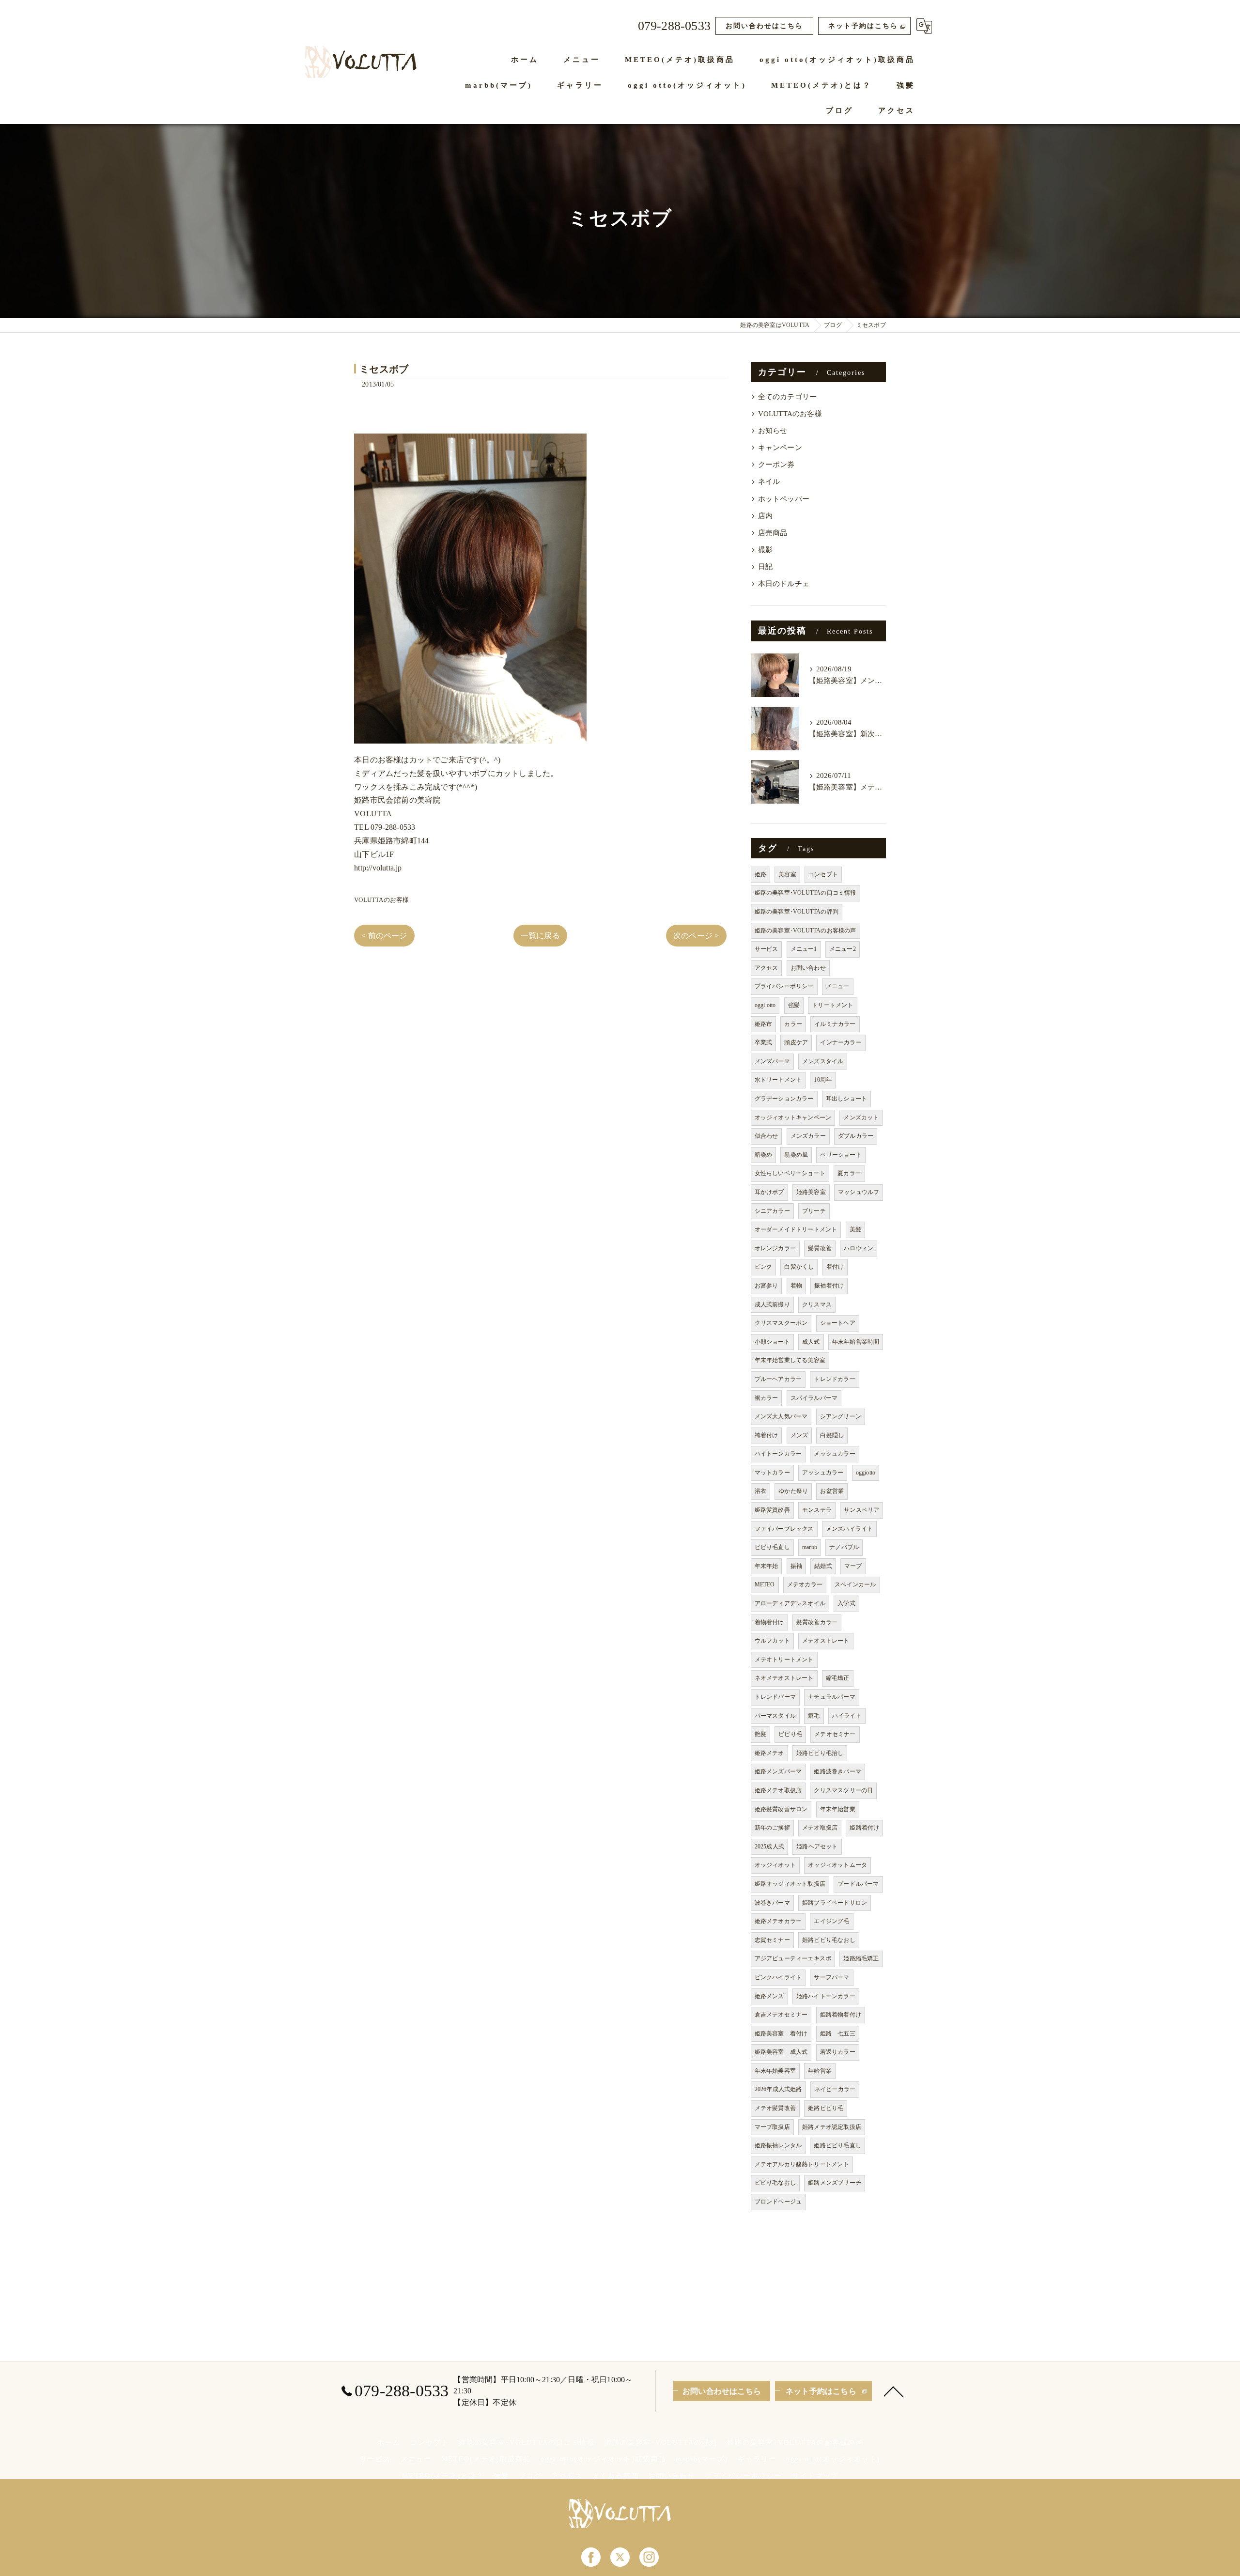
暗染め (764, 1155)
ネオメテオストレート (784, 1678)
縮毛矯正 (838, 1678)
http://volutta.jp (378, 868)
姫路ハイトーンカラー (826, 1996)
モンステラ (817, 1510)
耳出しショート (846, 1099)
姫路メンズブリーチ (835, 2183)
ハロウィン (859, 1248)
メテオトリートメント (784, 1660)
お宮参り (767, 1286)
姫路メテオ (769, 1753)
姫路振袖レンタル (778, 2145)
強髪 (794, 1005)
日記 (765, 567)
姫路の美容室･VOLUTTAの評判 (797, 912)
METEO (765, 1584)
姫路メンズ (769, 1996)
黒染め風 (796, 1155)
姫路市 (764, 1024)
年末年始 (767, 1566)
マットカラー (772, 1473)
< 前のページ (384, 936)
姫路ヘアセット (817, 1847)
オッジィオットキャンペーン (793, 1117)
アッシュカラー (823, 1473)
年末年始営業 (838, 1809)
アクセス (767, 968)
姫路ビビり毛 (826, 2108)
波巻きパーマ (772, 1903)
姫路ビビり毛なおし (829, 1940)
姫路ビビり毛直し (837, 2145)
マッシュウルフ (859, 1192)
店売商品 (773, 533)
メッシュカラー (834, 1454)
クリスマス (817, 1304)
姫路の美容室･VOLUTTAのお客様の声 (806, 931)
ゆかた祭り (793, 1491)
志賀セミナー (772, 1940)
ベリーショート (841, 1155)
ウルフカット (772, 1641)
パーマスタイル (775, 1716)
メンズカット (861, 1117)
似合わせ (767, 1136)
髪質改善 (820, 1248)
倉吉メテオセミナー (781, 2015)
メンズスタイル (823, 1061)
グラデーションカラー (784, 1099)
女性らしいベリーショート (790, 1173)
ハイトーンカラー (778, 1454)
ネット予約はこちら (863, 26)
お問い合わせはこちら (764, 26)
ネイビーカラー (835, 2089)
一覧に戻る (540, 936)
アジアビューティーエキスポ (793, 1958)
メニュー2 (843, 949)
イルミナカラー (835, 1024)
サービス (767, 949)
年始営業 (820, 2071)
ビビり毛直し (772, 1547)
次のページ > (696, 936)
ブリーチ (814, 1211)
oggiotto (866, 1473)
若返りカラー (838, 2052)
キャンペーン (780, 448)
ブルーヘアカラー (778, 1379)
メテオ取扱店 (820, 1828)
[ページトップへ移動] (894, 2391)
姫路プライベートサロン (835, 1903)
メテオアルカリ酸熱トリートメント (802, 2164)
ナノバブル (844, 1547)
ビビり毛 (790, 1734)
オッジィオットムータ (837, 1865)
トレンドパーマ (775, 1697)
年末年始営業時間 (856, 1342)
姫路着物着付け (841, 2015)
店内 (765, 516)
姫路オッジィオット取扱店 (790, 1884)
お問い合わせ (808, 968)
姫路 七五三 (838, 2033)
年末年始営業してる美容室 (790, 1360)
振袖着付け (829, 1286)
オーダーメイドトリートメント (796, 1229)
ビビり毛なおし (775, 2183)
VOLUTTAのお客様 (381, 900)
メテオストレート (826, 1641)
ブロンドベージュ (778, 2202)
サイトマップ (815, 2476)
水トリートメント (778, 1080)
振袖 (796, 1566)
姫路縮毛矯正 (861, 1958)
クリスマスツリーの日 (843, 1790)
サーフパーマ (831, 1977)
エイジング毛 (831, 1921)
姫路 (760, 874)
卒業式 (764, 1042)
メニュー (838, 986)
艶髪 (760, 1734)
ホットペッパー (784, 499)
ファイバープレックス (784, 1529)
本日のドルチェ (784, 584)
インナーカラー (841, 1042)
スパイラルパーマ (814, 1398)
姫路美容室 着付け (781, 2033)
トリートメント (832, 1005)
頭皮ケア (796, 1042)
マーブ (853, 1566)
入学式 (846, 1603)
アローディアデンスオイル (790, 1603)
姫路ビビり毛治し (820, 1753)
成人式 (811, 1342)
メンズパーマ (772, 1061)
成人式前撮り (772, 1304)
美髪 (855, 1229)
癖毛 (814, 1716)
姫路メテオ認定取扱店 (832, 2127)
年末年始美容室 (775, 2071)
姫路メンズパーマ (778, 1771)
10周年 (823, 1080)
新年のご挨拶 (772, 1828)
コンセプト (823, 874)
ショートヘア (838, 1323)
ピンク (764, 1267)
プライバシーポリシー (784, 986)
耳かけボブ (769, 1192)
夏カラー (849, 1173)
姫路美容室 (811, 1192)
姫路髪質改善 (772, 1510)
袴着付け (767, 1435)
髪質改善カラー (817, 1622)
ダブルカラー (856, 1136)
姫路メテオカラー (778, 1921)
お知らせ (773, 431)
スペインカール (855, 1584)
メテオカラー (805, 1584)
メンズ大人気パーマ (781, 1416)
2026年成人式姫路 (778, 2089)
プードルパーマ (858, 1884)
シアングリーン (841, 1416)
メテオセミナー (835, 1734)
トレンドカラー (834, 1379)
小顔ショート (772, 1342)
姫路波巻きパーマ (837, 1771)
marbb (810, 1547)
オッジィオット (775, 1865)
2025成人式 (769, 1847)
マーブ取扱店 (772, 2127)
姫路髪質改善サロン (781, 1809)
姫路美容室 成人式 (781, 2052)
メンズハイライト (850, 1529)
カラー (793, 1024)
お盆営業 (832, 1491)
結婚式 (823, 1566)
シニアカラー (772, 1211)
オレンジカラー (775, 1248)
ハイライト (847, 1716)
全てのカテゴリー (788, 397)
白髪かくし (799, 1267)
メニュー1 (804, 949)
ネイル (769, 481)
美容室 (787, 874)
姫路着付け (864, 1828)
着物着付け (769, 1622)
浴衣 (760, 1491)
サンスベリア (861, 1510)
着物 (796, 1286)
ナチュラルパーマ (832, 1697)
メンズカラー (808, 1136)
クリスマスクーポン (781, 1323)
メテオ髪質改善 (775, 2108)
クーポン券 (776, 465)
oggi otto (765, 1005)
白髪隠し (832, 1435)
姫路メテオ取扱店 (778, 1790)
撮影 (765, 550)
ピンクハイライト (778, 1977)
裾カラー (767, 1398)
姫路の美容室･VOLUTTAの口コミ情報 (806, 893)
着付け (835, 1267)
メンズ (799, 1435)
